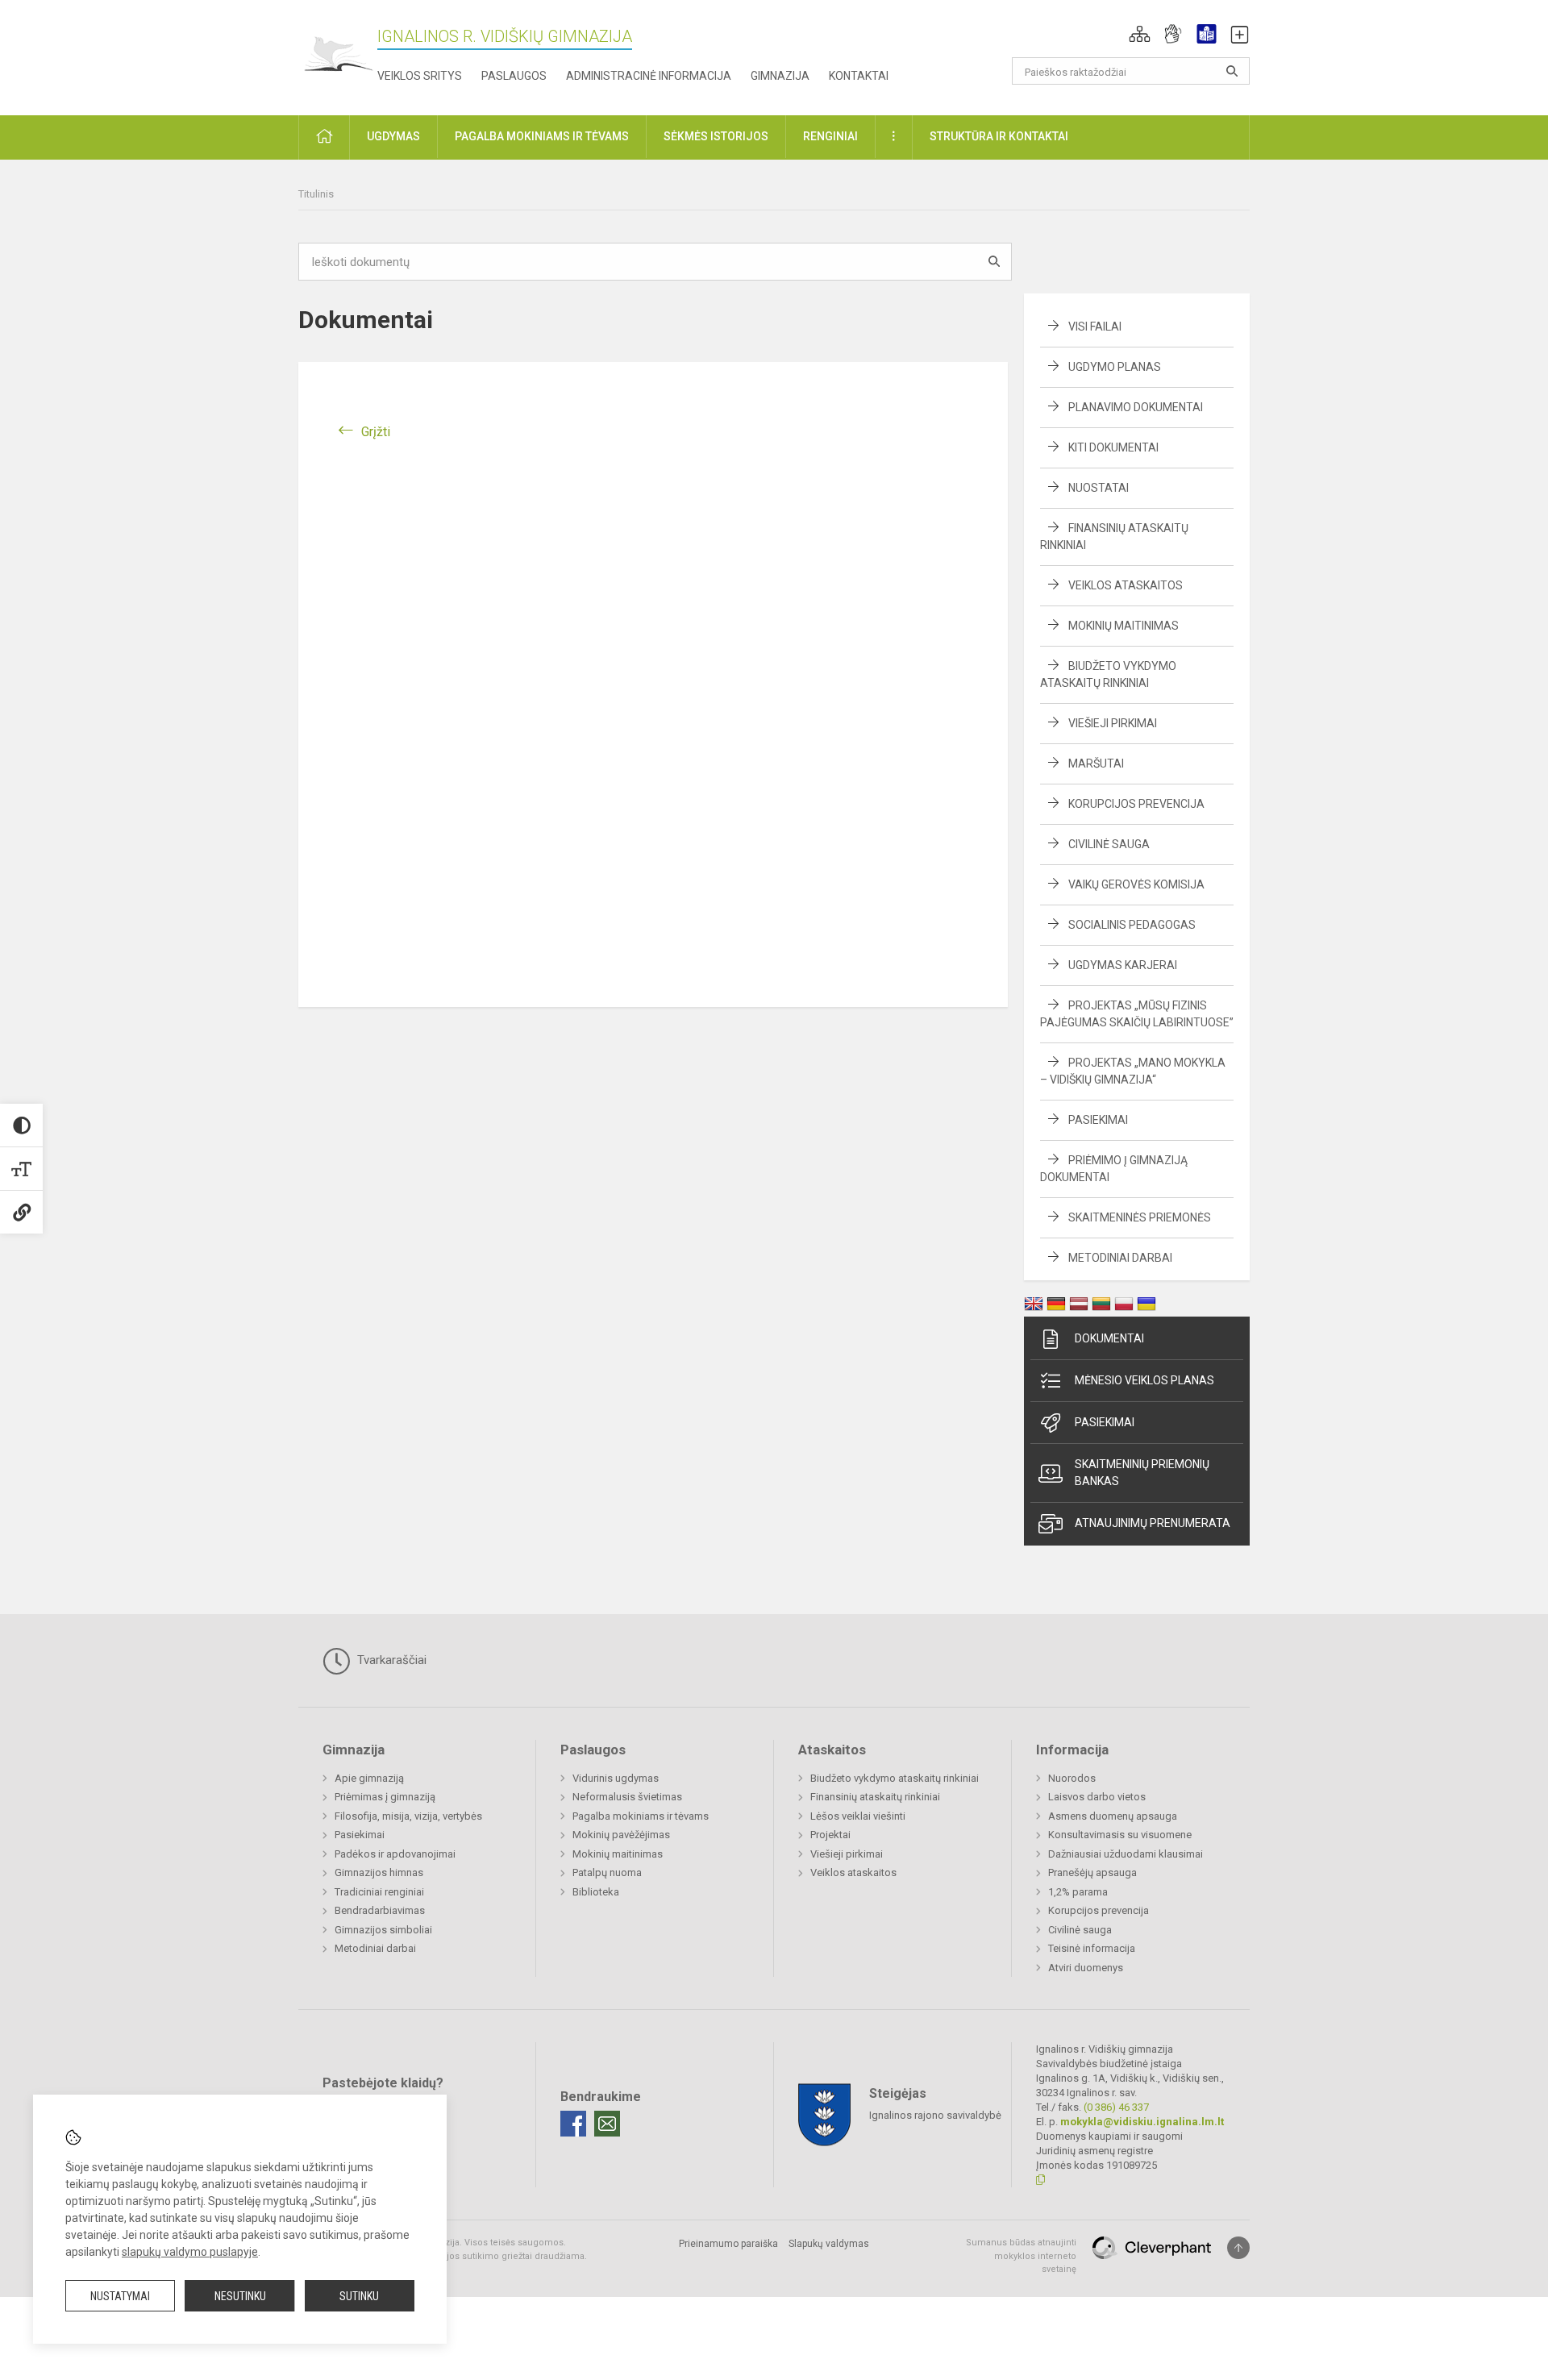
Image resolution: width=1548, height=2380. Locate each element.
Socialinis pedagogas (1132, 925)
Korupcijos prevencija (1136, 804)
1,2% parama (1078, 1892)
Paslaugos (514, 76)
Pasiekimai (1098, 1120)
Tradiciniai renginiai (379, 1892)
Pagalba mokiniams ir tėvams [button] (542, 136)
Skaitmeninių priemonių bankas (1142, 1473)
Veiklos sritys (420, 76)
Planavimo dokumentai (1136, 407)
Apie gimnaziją (369, 1778)
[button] (1140, 34)
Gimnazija (780, 76)
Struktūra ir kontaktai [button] (999, 136)
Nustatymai (120, 2296)
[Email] (607, 2124)
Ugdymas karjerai (1123, 965)
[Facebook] (573, 2124)
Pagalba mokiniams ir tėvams (641, 1816)
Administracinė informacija (649, 76)
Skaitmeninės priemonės (1140, 1217)
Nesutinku (240, 2296)
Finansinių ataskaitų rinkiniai (875, 1797)
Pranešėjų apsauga (1092, 1872)
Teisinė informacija (1092, 1948)
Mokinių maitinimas (1124, 626)
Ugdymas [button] (393, 136)
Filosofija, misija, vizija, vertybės (408, 1816)
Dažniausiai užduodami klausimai (1126, 1854)
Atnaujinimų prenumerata (1153, 1523)
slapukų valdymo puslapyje (190, 2252)
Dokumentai (1109, 1338)
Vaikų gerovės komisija (1136, 884)
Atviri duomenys (1086, 1968)
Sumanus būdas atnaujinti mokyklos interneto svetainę (1021, 2256)
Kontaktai (859, 76)
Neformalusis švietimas (627, 1797)
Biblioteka (596, 1892)
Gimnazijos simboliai (383, 1930)
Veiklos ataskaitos (1126, 585)
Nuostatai (1099, 488)
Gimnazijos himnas (379, 1872)
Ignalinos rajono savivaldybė (935, 2115)
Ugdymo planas (1115, 367)
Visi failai (1095, 327)
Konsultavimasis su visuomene (1120, 1835)
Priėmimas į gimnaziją (385, 1797)
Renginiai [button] (830, 136)
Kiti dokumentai (1113, 447)
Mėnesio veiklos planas (1144, 1380)
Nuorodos (1072, 1778)
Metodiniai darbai (1120, 1258)
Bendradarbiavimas (380, 1910)
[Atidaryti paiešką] (1232, 71)
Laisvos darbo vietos (1097, 1797)
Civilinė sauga (1109, 844)
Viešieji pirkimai (1113, 723)
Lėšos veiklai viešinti (858, 1816)
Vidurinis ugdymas (616, 1778)
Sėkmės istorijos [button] (716, 136)
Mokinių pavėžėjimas (621, 1835)
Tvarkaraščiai (390, 1660)
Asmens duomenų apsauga (1113, 1816)
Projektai (830, 1835)
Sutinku (359, 2296)
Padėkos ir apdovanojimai (395, 1854)
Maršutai (1096, 764)
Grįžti (376, 432)
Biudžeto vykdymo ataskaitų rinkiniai (895, 1778)
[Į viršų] (1238, 2248)
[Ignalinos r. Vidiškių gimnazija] (338, 54)
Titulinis (316, 194)
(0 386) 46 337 (1116, 2107)
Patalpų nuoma (607, 1872)
